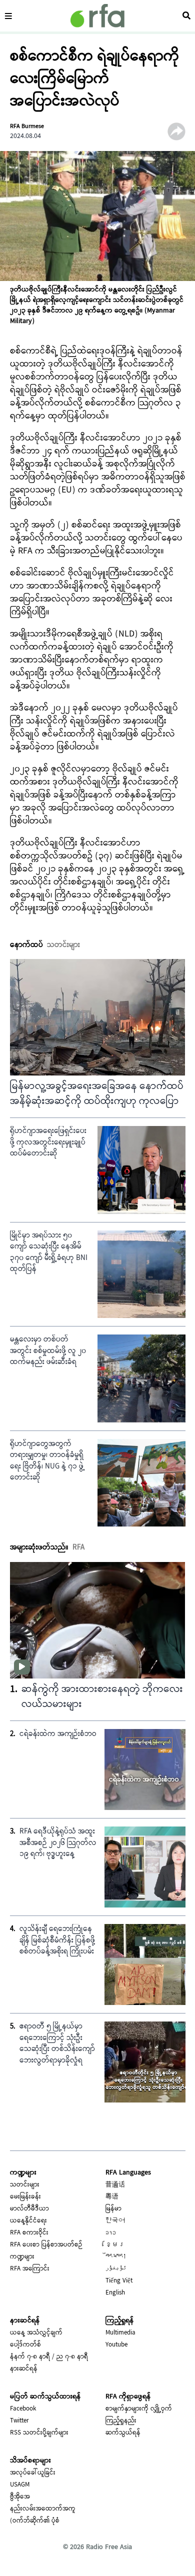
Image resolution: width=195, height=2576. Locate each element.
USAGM (20, 2485)
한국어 (115, 2221)
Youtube (116, 2345)
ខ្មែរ (115, 2245)
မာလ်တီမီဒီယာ (29, 2209)
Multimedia (120, 2333)
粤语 (112, 2197)
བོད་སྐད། (116, 2257)
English (115, 2293)
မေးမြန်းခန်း (25, 2197)
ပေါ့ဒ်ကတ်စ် (25, 2345)
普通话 (115, 2185)
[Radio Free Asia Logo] (97, 16)
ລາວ (111, 2233)
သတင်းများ (25, 2185)
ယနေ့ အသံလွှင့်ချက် (36, 2333)
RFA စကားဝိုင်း (29, 2233)
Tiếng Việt (119, 2281)
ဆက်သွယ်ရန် (123, 2433)
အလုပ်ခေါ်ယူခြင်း (33, 2473)
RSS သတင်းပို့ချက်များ (39, 2433)
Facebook (23, 2409)
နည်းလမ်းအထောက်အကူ (43, 2509)
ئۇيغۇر (116, 2269)
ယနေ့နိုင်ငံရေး (28, 2221)
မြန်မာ (113, 2209)
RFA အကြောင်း (30, 2269)
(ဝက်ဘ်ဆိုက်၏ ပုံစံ (35, 2521)
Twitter (19, 2421)
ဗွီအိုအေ (20, 2497)
